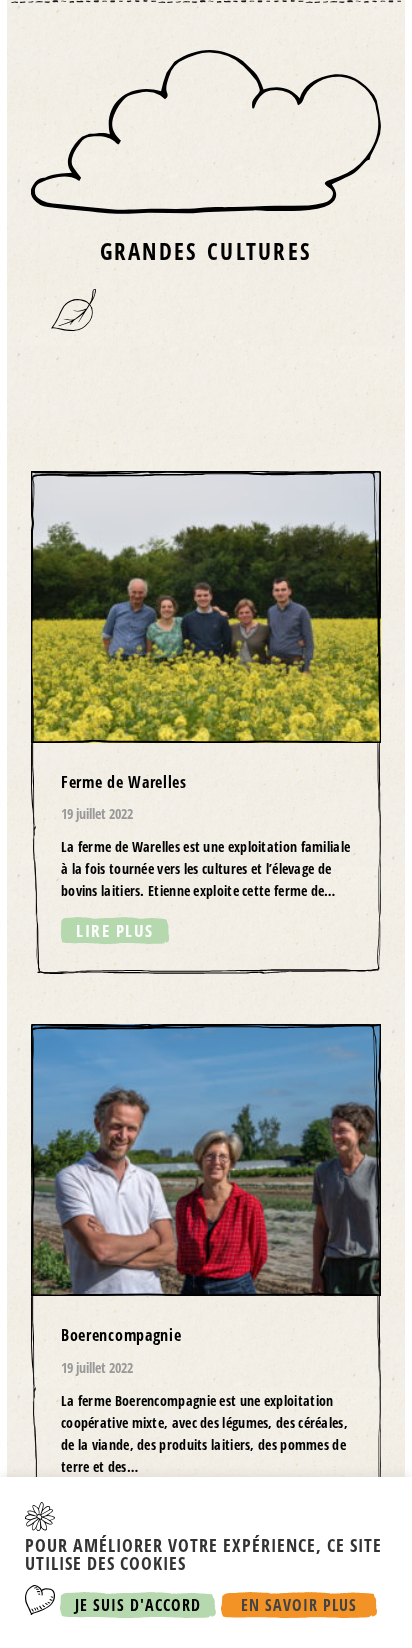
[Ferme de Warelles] (206, 723)
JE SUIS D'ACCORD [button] (138, 1605)
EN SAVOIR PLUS (299, 1605)
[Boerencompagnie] (206, 1287)
